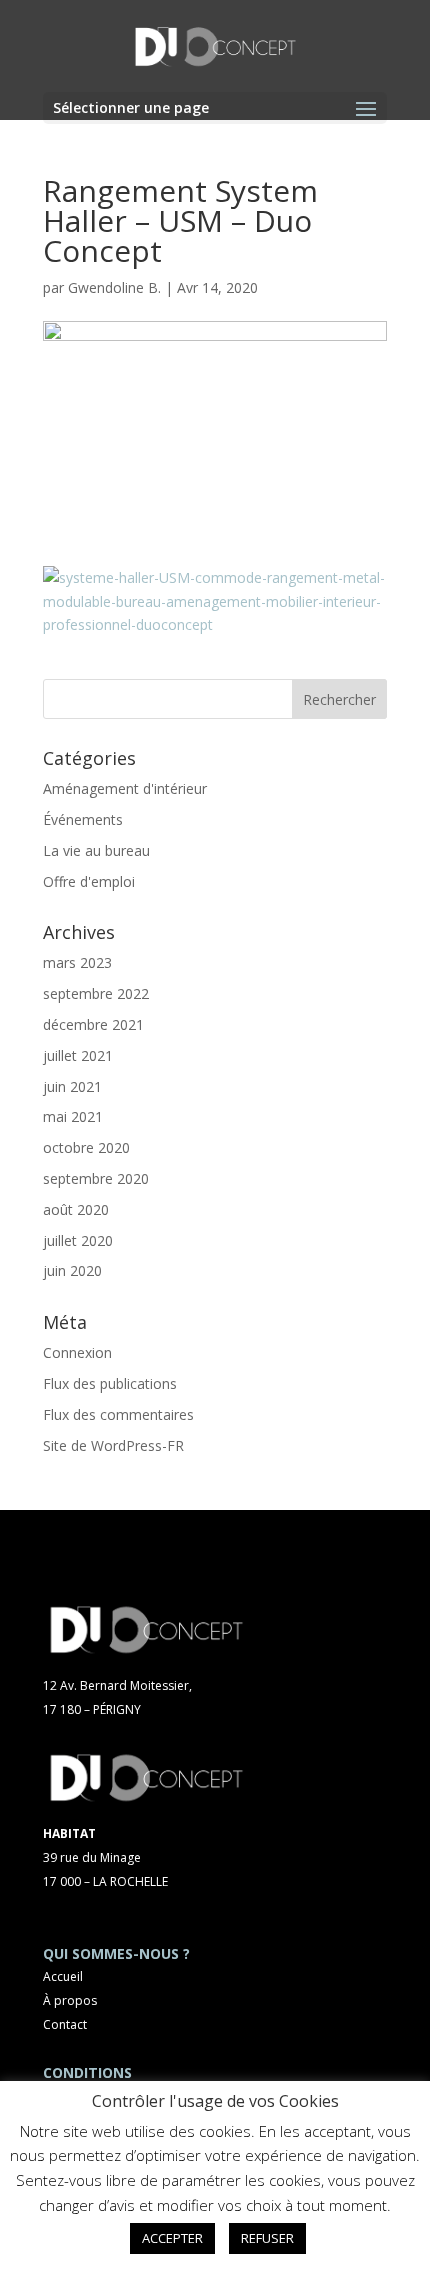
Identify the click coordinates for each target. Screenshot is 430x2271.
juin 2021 (72, 1086)
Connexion (77, 1352)
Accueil (63, 1976)
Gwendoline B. (114, 287)
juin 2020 (72, 1270)
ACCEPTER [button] (172, 2238)
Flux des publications (110, 1383)
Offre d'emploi (89, 881)
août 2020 (76, 1209)
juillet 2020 (78, 1240)
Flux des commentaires (118, 1414)
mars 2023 (77, 962)
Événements (83, 819)
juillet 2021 (78, 1055)
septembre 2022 (96, 993)
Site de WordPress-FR (113, 1445)
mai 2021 (73, 1116)
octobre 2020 (86, 1147)
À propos (70, 2000)
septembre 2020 (96, 1178)
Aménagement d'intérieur (125, 788)
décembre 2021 (93, 1024)
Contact (65, 2024)
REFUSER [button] (267, 2238)
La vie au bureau (96, 850)
